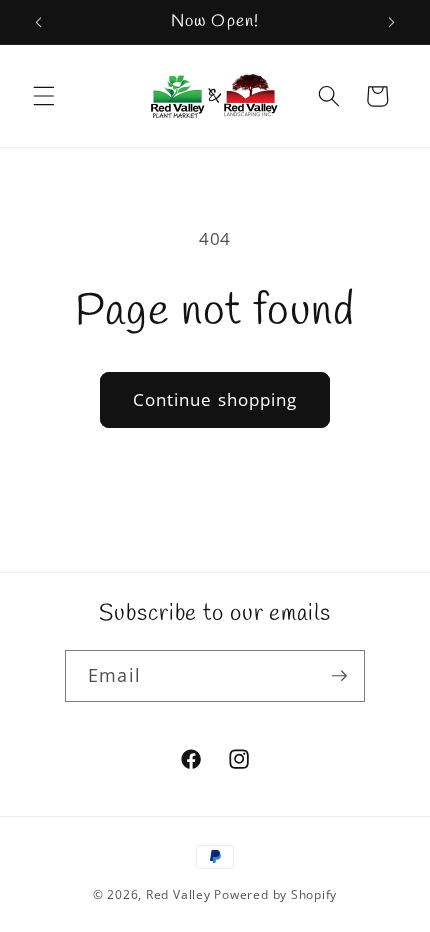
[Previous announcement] (39, 22)
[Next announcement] (392, 22)
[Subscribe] (339, 676)
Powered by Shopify (275, 894)
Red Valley (178, 894)
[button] (44, 96)
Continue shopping (215, 399)
